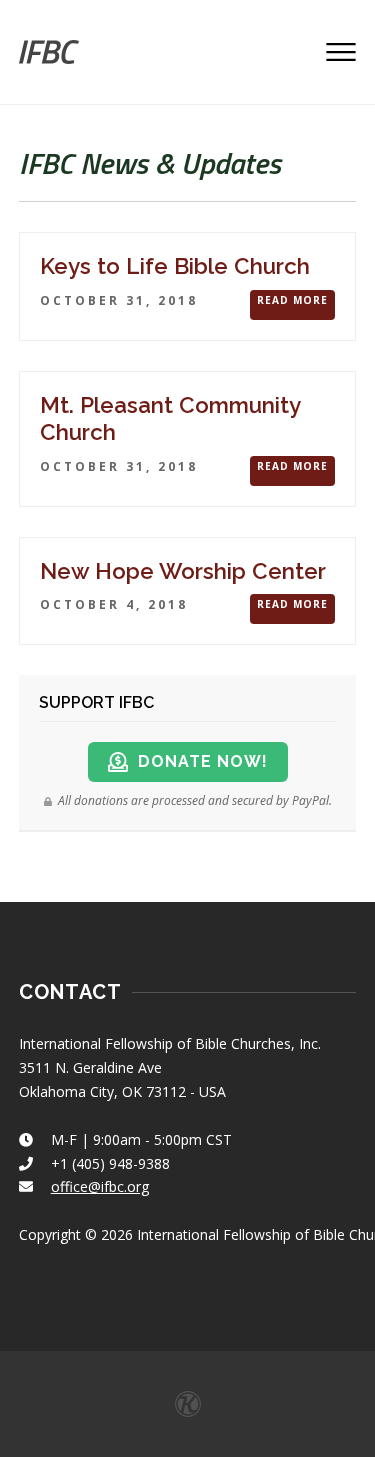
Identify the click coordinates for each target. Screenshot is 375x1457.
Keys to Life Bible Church (175, 266)
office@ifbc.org (100, 1186)
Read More (292, 300)
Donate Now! (203, 761)
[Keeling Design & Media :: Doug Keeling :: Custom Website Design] (188, 1404)
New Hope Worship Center (183, 571)
